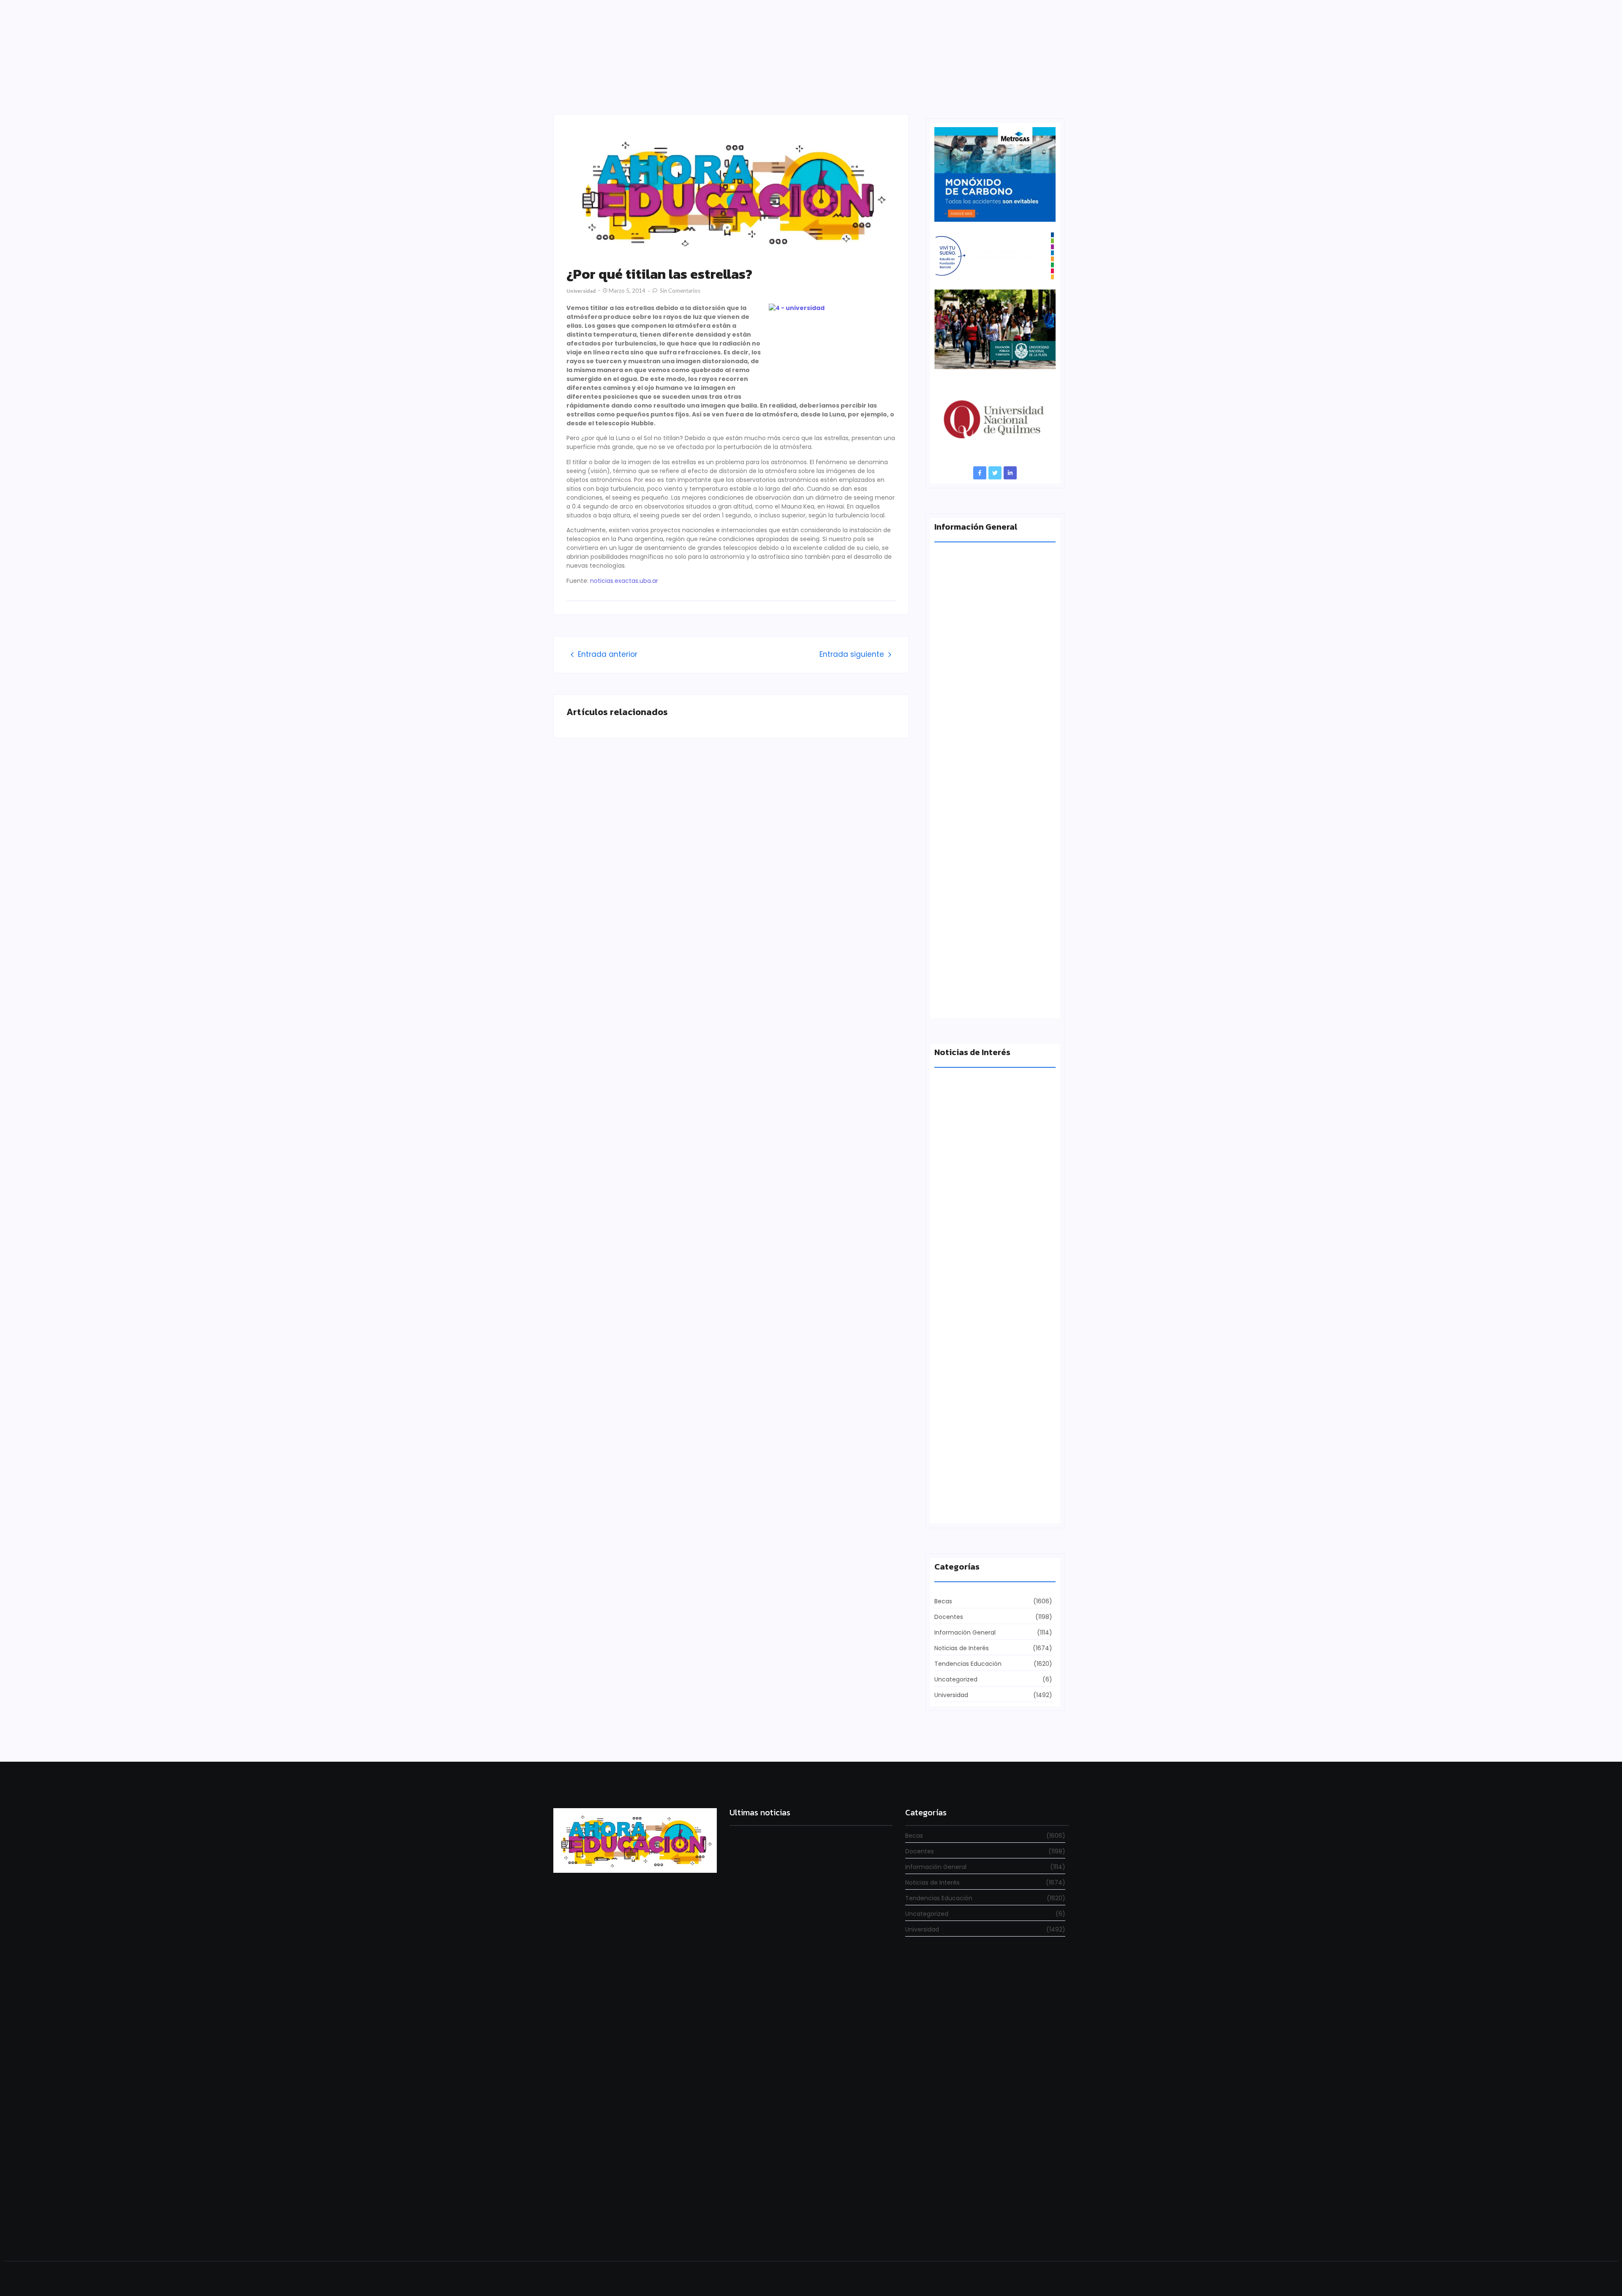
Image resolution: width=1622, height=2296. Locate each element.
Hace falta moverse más (971, 1359)
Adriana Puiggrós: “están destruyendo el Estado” (992, 687)
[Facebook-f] (980, 473)
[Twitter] (995, 473)
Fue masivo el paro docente (976, 1506)
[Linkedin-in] (1010, 473)
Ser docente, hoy (755, 2230)
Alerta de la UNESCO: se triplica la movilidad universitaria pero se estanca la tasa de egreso (994, 842)
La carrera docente (963, 1212)
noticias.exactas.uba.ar (624, 581)
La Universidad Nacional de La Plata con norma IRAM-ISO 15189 (989, 997)
